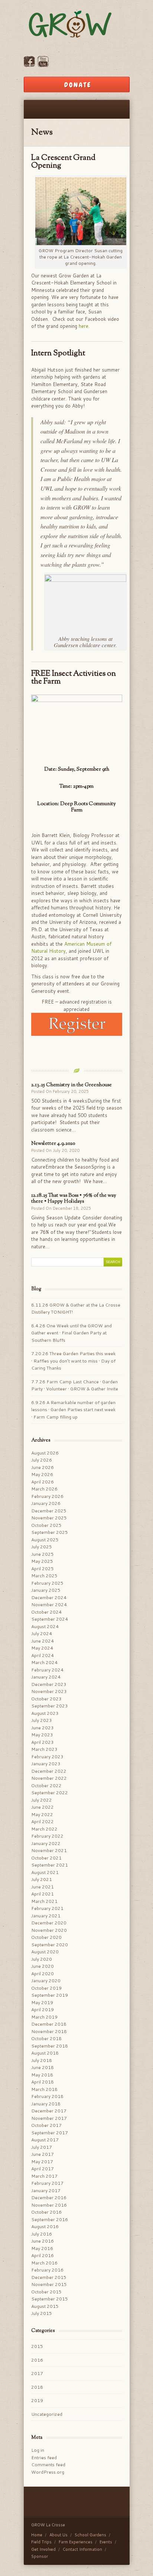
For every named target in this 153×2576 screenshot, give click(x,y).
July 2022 (42, 1800)
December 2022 (49, 1771)
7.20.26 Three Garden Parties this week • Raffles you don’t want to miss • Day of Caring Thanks (73, 1361)
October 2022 (46, 1786)
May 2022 (42, 1814)
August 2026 (45, 1453)
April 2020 (43, 1974)
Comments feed (48, 2465)
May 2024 (42, 1648)
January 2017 (46, 2190)
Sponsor (40, 2556)
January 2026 (46, 1503)
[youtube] (43, 65)
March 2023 (44, 1749)
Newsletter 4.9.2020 (53, 1144)
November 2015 (49, 2284)
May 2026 (42, 1474)
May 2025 (42, 1561)
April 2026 (43, 1482)
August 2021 (45, 1872)
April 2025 (43, 1569)
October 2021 (46, 1858)
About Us (58, 2535)
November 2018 (49, 2031)
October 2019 (46, 1988)
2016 (37, 2360)
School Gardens (90, 2535)
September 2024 (50, 1619)
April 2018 (43, 2082)
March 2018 (44, 2089)
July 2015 (42, 2313)
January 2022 (46, 1843)
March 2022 (44, 1829)
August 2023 (45, 1713)
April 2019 (43, 2010)
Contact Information (82, 2549)
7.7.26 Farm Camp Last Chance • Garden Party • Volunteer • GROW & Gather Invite (75, 1385)
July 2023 (42, 1720)
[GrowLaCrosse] (77, 25)
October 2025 (46, 1525)
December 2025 (49, 1511)
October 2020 (46, 1937)
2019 (37, 2400)
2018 (37, 2387)
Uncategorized (47, 2414)
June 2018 (43, 2067)
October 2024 (46, 1612)
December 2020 (49, 1923)
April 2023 (43, 1742)
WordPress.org (48, 2472)
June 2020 (43, 1966)
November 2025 (49, 1518)
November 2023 (49, 1691)
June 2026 (43, 1467)
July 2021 (42, 1879)
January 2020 (46, 1981)
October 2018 (46, 2038)
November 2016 (49, 2205)
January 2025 (46, 1590)
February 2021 (47, 1908)
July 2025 (42, 1547)
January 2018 (46, 2104)
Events (106, 2542)
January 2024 (46, 1677)
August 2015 (45, 2306)
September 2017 (50, 2133)
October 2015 (46, 2292)
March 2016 (44, 2263)
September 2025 (50, 1532)
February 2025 (47, 1583)
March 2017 (44, 2176)
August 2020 (45, 1952)
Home (37, 2535)
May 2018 (42, 2075)
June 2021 (43, 1887)
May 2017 (42, 2162)
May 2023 (42, 1735)
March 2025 (44, 1576)
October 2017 (46, 2125)
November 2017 (49, 2118)
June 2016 (43, 2241)
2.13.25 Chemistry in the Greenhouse (71, 1085)
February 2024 (47, 1670)
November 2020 (49, 1930)
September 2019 (50, 1995)
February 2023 (47, 1757)
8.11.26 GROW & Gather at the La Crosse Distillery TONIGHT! (76, 1309)
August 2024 (45, 1626)
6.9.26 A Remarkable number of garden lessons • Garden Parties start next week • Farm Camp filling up (73, 1410)
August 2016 (45, 2226)
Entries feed (44, 2458)
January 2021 (46, 1916)
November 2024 (49, 1605)
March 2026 (44, 1489)
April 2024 (43, 1655)
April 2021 (43, 1894)
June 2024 (43, 1641)
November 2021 (49, 1850)
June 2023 (43, 1728)
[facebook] (29, 65)
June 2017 (43, 2154)
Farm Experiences (76, 2542)
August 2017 (45, 2140)
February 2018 (47, 2096)
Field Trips (41, 2542)
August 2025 (45, 1540)
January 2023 (46, 1764)
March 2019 (44, 2017)
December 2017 (49, 2111)
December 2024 (49, 1597)
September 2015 (50, 2299)
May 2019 (42, 2002)
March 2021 (44, 1901)
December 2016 (49, 2198)
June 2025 (43, 1554)
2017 (37, 2373)
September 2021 (50, 1865)
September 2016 (50, 2219)
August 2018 (45, 2053)
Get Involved (43, 2549)
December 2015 (49, 2277)
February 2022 (47, 1836)
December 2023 (49, 1684)
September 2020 (50, 1945)
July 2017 (42, 2147)
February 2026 (47, 1496)
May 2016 (42, 2248)
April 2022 (43, 1821)
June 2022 (43, 1807)
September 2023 (50, 1706)
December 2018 (49, 2024)
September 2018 (50, 2046)
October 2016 (46, 2212)
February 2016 (47, 2270)
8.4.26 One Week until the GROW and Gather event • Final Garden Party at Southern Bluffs (71, 1333)
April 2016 (43, 2255)
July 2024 (42, 1633)
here (84, 326)
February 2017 (47, 2183)
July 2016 (42, 2234)
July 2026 (42, 1460)
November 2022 (49, 1778)
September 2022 (50, 1793)
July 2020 (42, 1959)
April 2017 (43, 2169)
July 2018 (42, 2060)
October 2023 (46, 1699)
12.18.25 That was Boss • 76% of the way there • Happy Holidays (74, 1199)
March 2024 (44, 1662)
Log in (38, 2450)
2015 (37, 2346)
